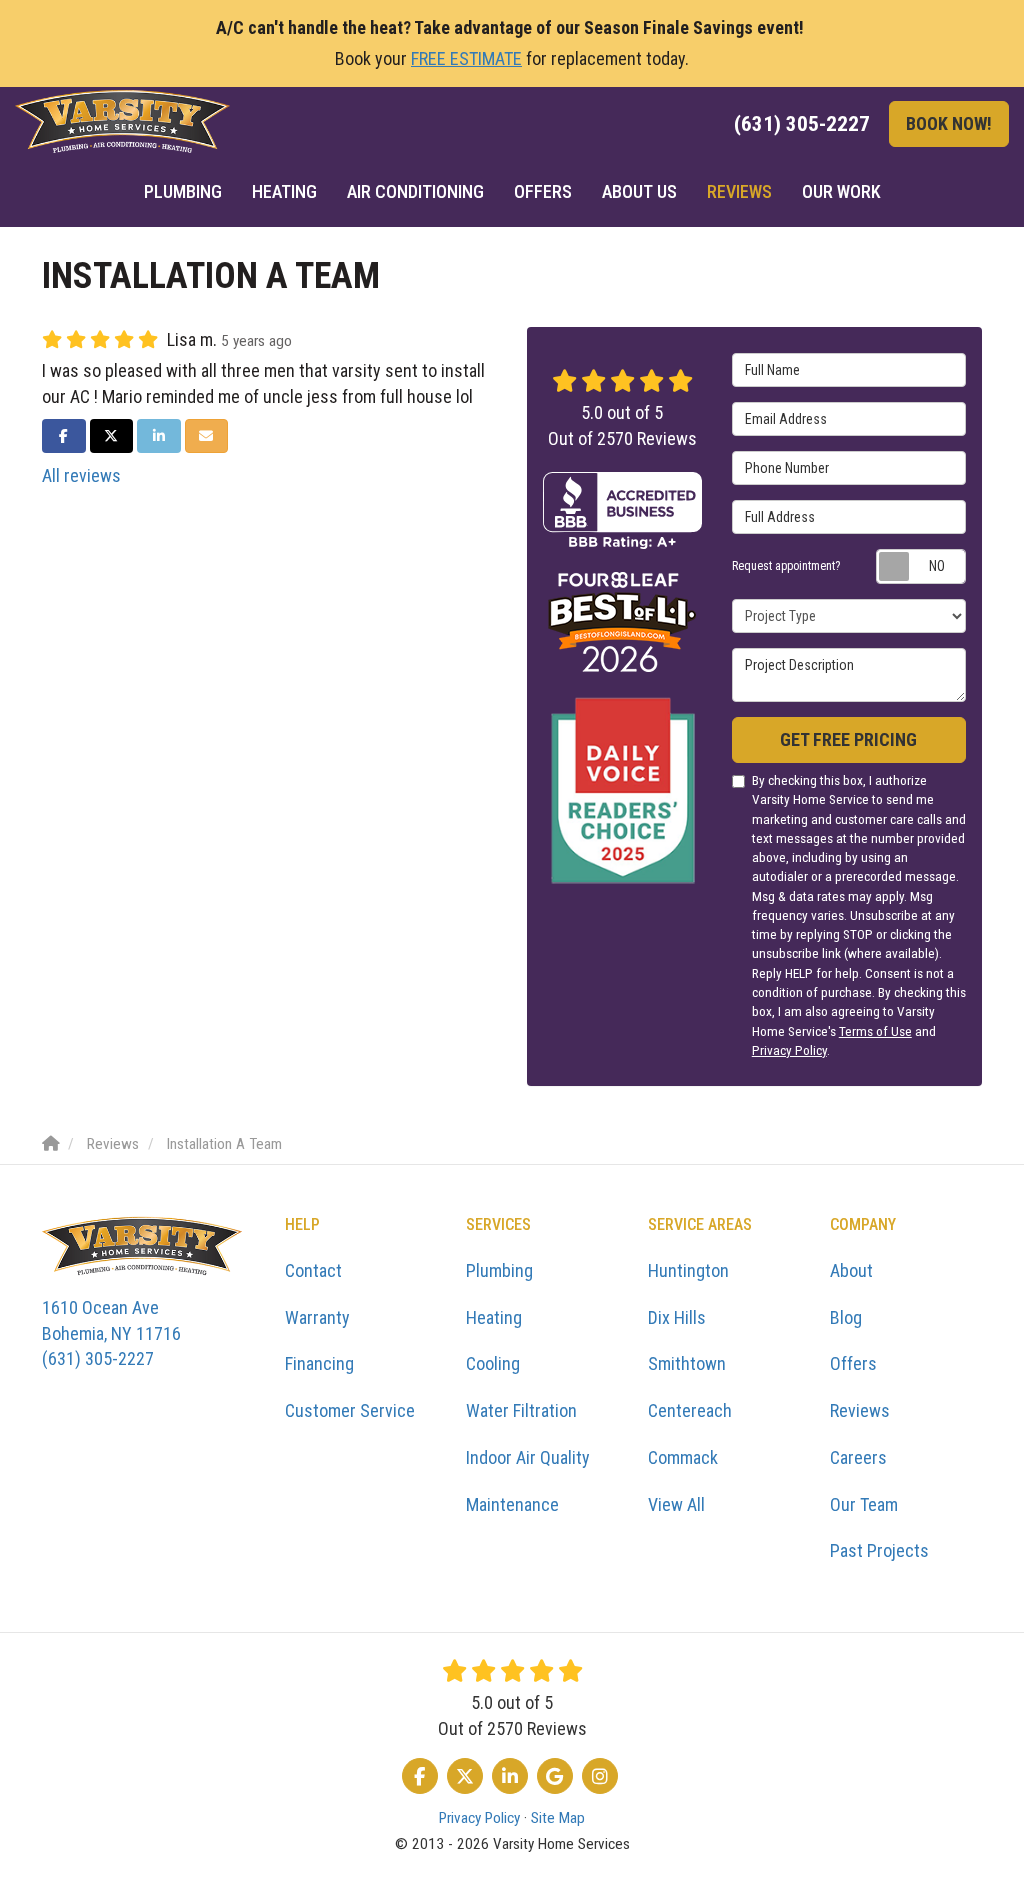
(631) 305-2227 (111, 1333)
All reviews (81, 475)
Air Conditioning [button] (415, 191)
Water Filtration (521, 1410)
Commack (683, 1457)
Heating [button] (284, 191)
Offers (853, 1363)
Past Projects (879, 1550)
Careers (858, 1457)
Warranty (317, 1317)
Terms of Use (875, 1031)
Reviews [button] (739, 191)
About (851, 1270)
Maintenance (512, 1504)
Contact (313, 1270)
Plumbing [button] (183, 191)
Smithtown (687, 1363)
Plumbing (499, 1270)
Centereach (690, 1410)
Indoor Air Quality (528, 1457)
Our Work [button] (841, 191)
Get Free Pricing (848, 739)
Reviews (860, 1410)
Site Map (558, 1818)
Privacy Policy (789, 1050)
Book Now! (949, 123)
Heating (494, 1317)
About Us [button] (639, 191)
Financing (319, 1363)
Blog (846, 1317)
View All (676, 1504)
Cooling (493, 1363)
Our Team (864, 1504)
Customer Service (350, 1410)
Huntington (688, 1270)
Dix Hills (677, 1317)
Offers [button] (543, 191)
